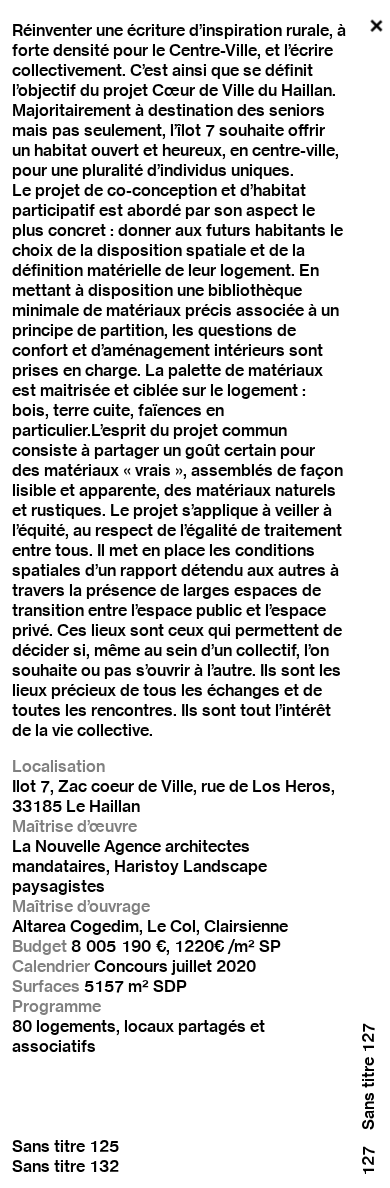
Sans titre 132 (65, 1166)
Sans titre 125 (65, 1146)
